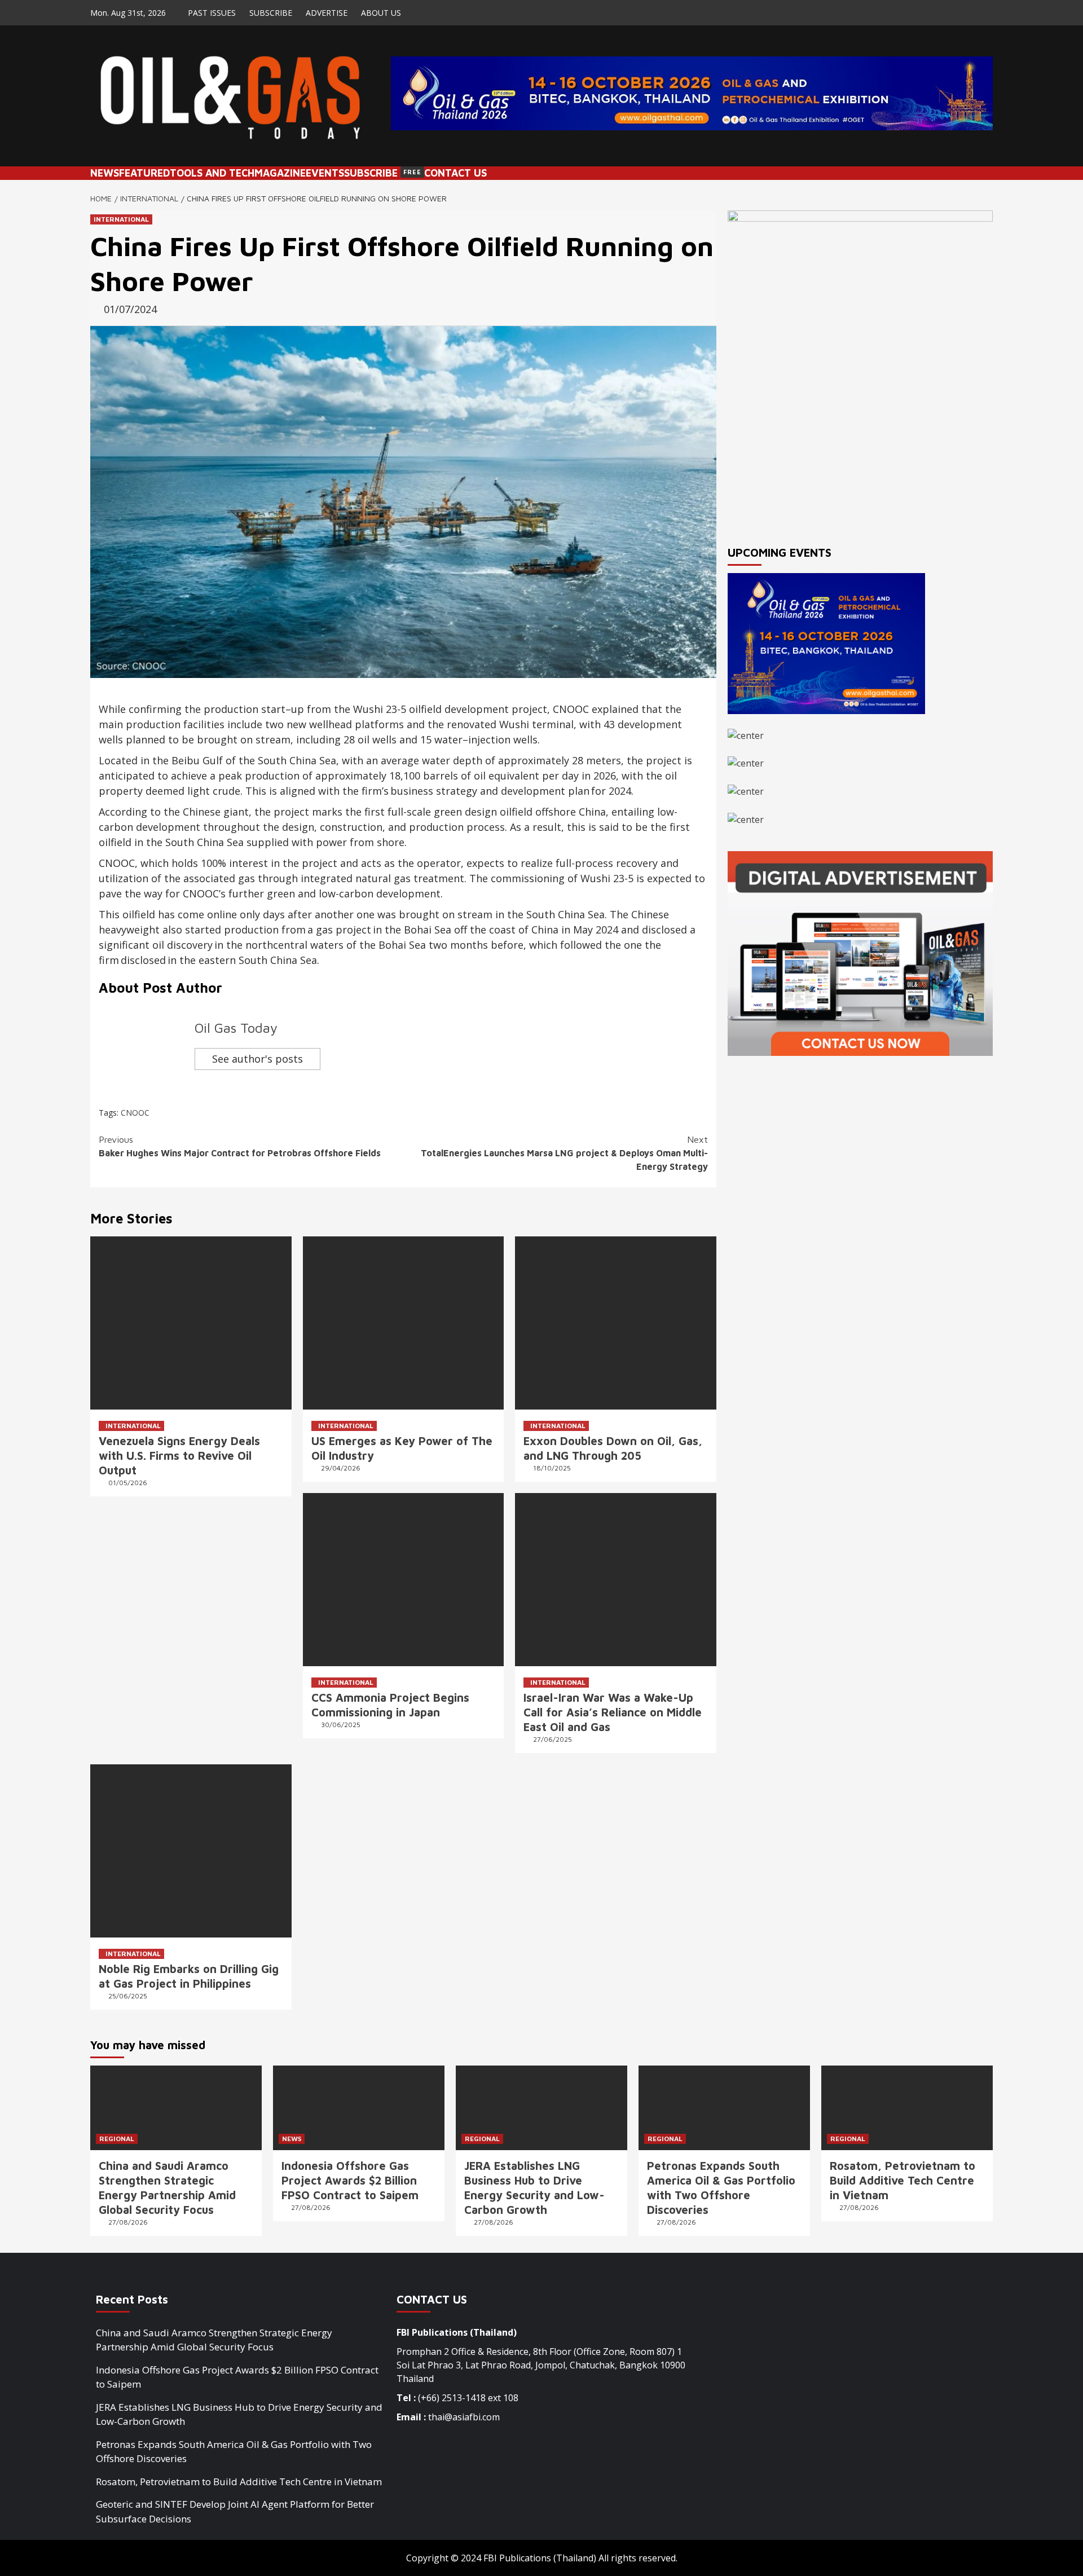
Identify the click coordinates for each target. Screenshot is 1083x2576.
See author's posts (257, 1059)
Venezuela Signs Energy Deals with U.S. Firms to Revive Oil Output (179, 1456)
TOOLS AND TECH (212, 173)
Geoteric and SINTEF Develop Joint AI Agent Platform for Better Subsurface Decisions (235, 2511)
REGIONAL (117, 2139)
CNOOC (135, 1113)
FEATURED (144, 173)
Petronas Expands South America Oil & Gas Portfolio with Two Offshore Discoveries (234, 2452)
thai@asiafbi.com (464, 2417)
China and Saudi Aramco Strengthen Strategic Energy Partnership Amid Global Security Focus (214, 2340)
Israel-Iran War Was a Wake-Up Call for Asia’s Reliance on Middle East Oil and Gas (613, 1712)
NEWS (105, 173)
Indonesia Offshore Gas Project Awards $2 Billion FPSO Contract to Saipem (350, 2180)
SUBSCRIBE (271, 13)
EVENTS (325, 173)
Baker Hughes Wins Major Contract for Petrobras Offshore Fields (240, 1146)
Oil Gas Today (236, 1028)
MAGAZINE (280, 173)
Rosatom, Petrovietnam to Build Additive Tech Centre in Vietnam (902, 2180)
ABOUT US (381, 13)
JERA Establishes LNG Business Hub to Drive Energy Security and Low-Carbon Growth (239, 2414)
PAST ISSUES (212, 13)
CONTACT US (455, 173)
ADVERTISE (327, 13)
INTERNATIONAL (121, 219)
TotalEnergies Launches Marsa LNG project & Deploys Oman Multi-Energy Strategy (564, 1153)
